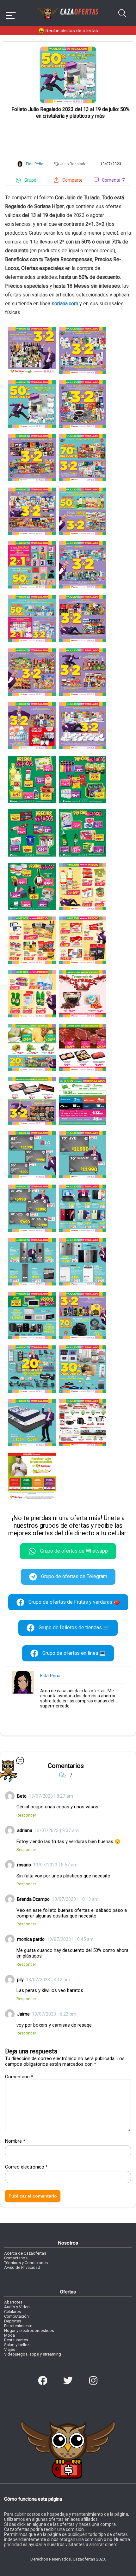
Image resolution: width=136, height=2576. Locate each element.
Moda (9, 2335)
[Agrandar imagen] (68, 49)
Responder (26, 1815)
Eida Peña (50, 1676)
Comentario (19, 2077)
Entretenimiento (18, 2326)
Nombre (15, 2141)
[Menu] (11, 13)
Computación (16, 2316)
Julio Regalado (73, 164)
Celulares (12, 2312)
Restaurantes (16, 2340)
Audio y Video (17, 2307)
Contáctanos (16, 2258)
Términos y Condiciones (26, 2263)
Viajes (10, 2349)
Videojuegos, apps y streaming (33, 2354)
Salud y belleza (18, 2345)
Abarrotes (13, 2302)
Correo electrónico (26, 2167)
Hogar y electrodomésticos (29, 2330)
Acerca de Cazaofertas (25, 2253)
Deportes (13, 2321)
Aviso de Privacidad (22, 2267)
